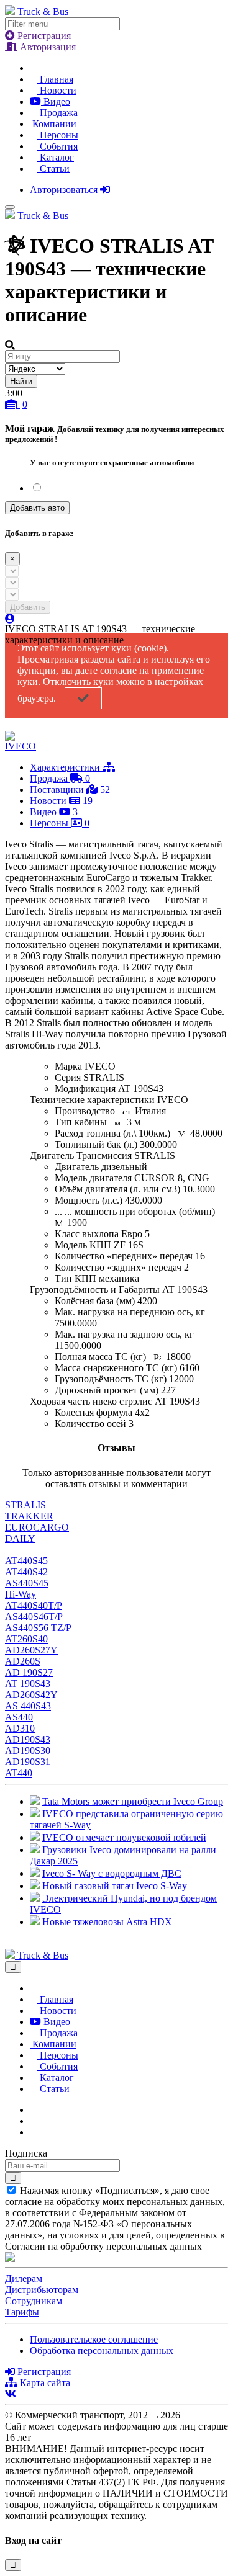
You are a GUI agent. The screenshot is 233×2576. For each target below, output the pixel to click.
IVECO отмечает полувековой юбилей (124, 1837)
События (57, 146)
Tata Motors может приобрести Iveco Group (133, 1801)
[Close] (13, 1967)
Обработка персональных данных (102, 2350)
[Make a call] (34, 2132)
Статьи (53, 168)
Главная (55, 79)
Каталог (56, 157)
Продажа (57, 113)
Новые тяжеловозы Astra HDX (107, 1922)
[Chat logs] (34, 2110)
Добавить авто (37, 508)
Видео (56, 101)
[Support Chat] (34, 2121)
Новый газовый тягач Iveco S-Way (115, 1886)
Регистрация (43, 36)
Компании (53, 124)
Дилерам (24, 2279)
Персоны (58, 135)
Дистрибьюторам (42, 2290)
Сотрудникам (34, 2301)
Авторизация (47, 47)
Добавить (28, 607)
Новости (57, 90)
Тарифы (22, 2312)
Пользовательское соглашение (94, 2339)
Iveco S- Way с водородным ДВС (112, 1873)
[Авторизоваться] (10, 619)
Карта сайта (44, 2383)
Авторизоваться (65, 190)
